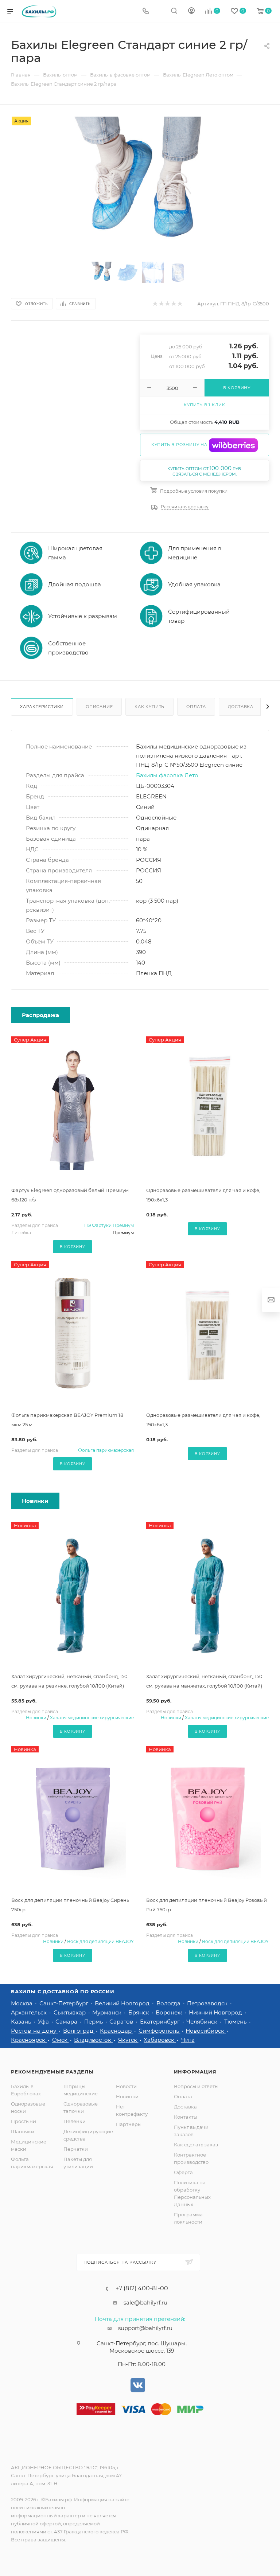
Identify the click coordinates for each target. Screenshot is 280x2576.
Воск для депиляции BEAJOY (100, 1941)
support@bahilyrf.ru (145, 2328)
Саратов (122, 2022)
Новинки (36, 1718)
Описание (99, 707)
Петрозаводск (208, 2003)
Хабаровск (160, 2040)
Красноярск (29, 2040)
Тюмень (236, 2022)
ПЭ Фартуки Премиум (109, 1225)
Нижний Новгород (216, 2012)
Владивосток (93, 2040)
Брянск (139, 2012)
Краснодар (116, 2031)
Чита (188, 2040)
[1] (140, 185)
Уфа (44, 2022)
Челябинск (203, 2022)
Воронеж (170, 2012)
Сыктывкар (70, 2012)
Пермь (94, 2022)
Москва (22, 2003)
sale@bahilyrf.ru (145, 2303)
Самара (67, 2022)
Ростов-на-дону (34, 2031)
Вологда (169, 2003)
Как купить (149, 707)
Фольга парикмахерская (106, 1450)
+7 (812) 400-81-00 (142, 2288)
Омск (61, 2040)
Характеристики (42, 707)
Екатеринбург (161, 2022)
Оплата (196, 707)
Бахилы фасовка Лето (167, 775)
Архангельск (30, 2012)
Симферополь (160, 2031)
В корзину (72, 1247)
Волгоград (79, 2031)
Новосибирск (206, 2031)
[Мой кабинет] (191, 11)
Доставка (241, 707)
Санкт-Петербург (65, 2003)
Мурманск (108, 2012)
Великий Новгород (123, 2003)
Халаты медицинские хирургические (92, 1718)
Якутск (128, 2040)
